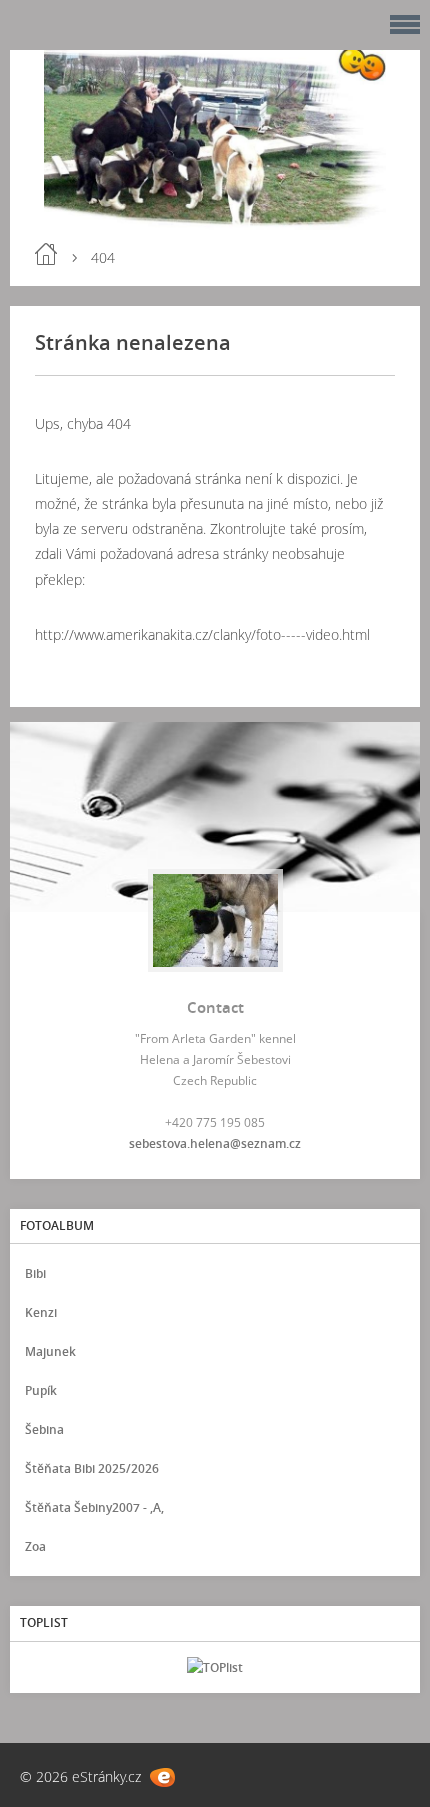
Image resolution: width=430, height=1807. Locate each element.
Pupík (41, 1390)
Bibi (35, 1273)
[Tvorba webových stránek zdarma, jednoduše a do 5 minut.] (162, 1777)
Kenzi (41, 1312)
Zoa (35, 1546)
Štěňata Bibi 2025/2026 (92, 1468)
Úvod (46, 254)
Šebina (44, 1429)
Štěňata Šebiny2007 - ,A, (94, 1507)
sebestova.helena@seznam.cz (215, 1143)
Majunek (50, 1351)
